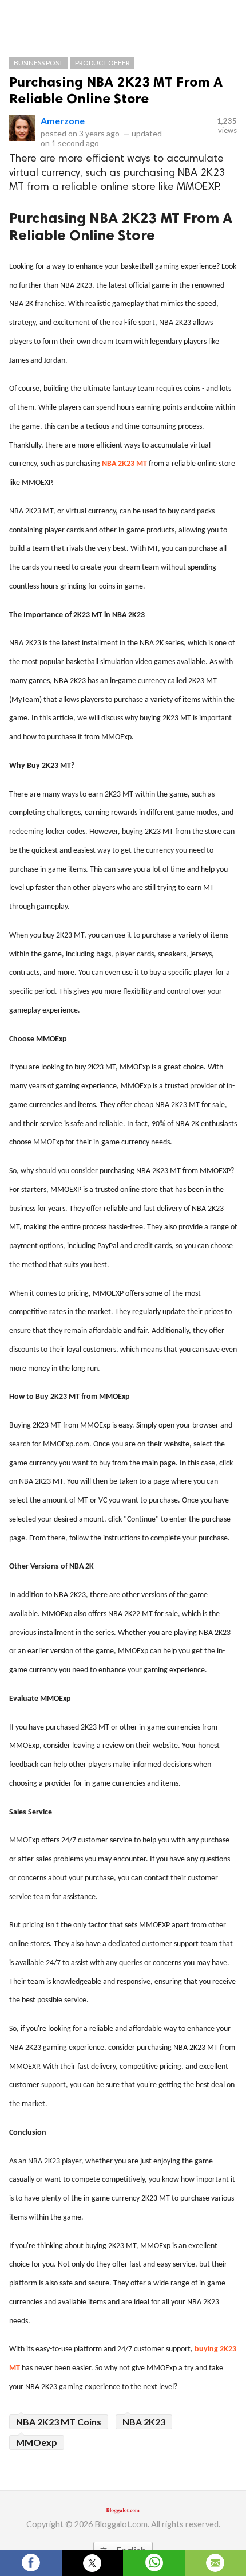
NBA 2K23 (144, 2422)
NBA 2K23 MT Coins (59, 2422)
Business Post (38, 63)
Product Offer (102, 63)
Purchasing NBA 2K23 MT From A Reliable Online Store (116, 90)
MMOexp (37, 2442)
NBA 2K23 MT (124, 464)
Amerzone (63, 121)
